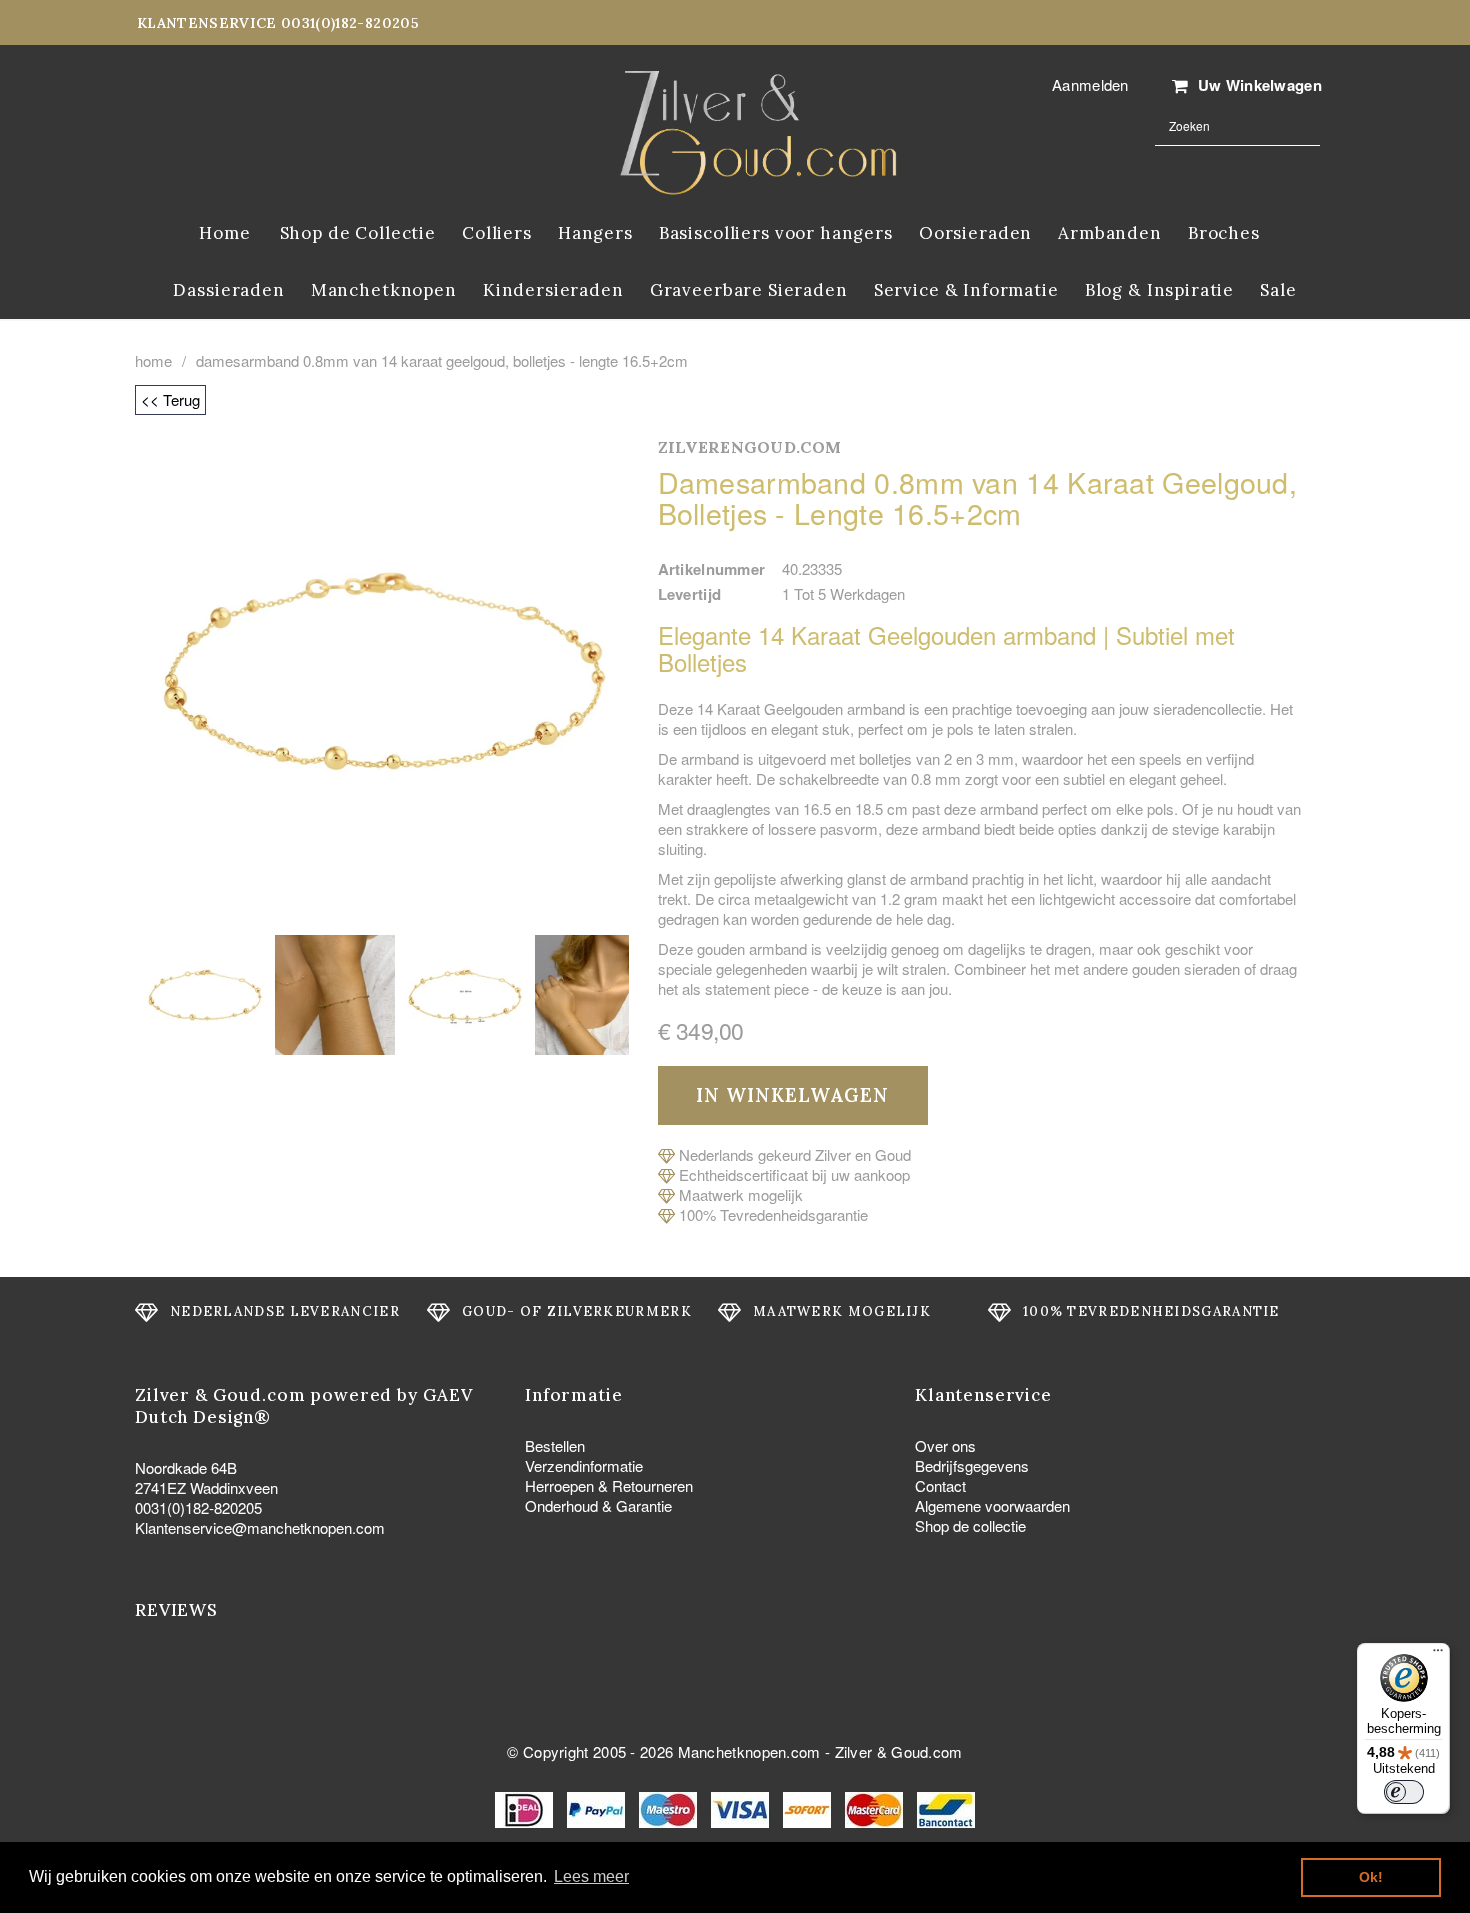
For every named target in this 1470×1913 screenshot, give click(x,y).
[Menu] (1438, 1655)
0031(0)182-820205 (198, 1507)
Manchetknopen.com (749, 1751)
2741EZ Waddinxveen (206, 1487)
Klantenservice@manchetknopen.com (260, 1527)
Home (153, 361)
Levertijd (690, 594)
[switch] (1404, 1792)
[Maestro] (670, 1807)
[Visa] (742, 1807)
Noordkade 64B (186, 1467)
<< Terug (170, 399)
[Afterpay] (809, 1807)
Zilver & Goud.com (899, 1751)
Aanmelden (1090, 84)
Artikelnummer (712, 569)
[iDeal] (526, 1807)
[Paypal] (598, 1807)
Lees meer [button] (591, 1876)
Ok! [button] (1371, 1877)
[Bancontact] (946, 1807)
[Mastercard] (876, 1807)
